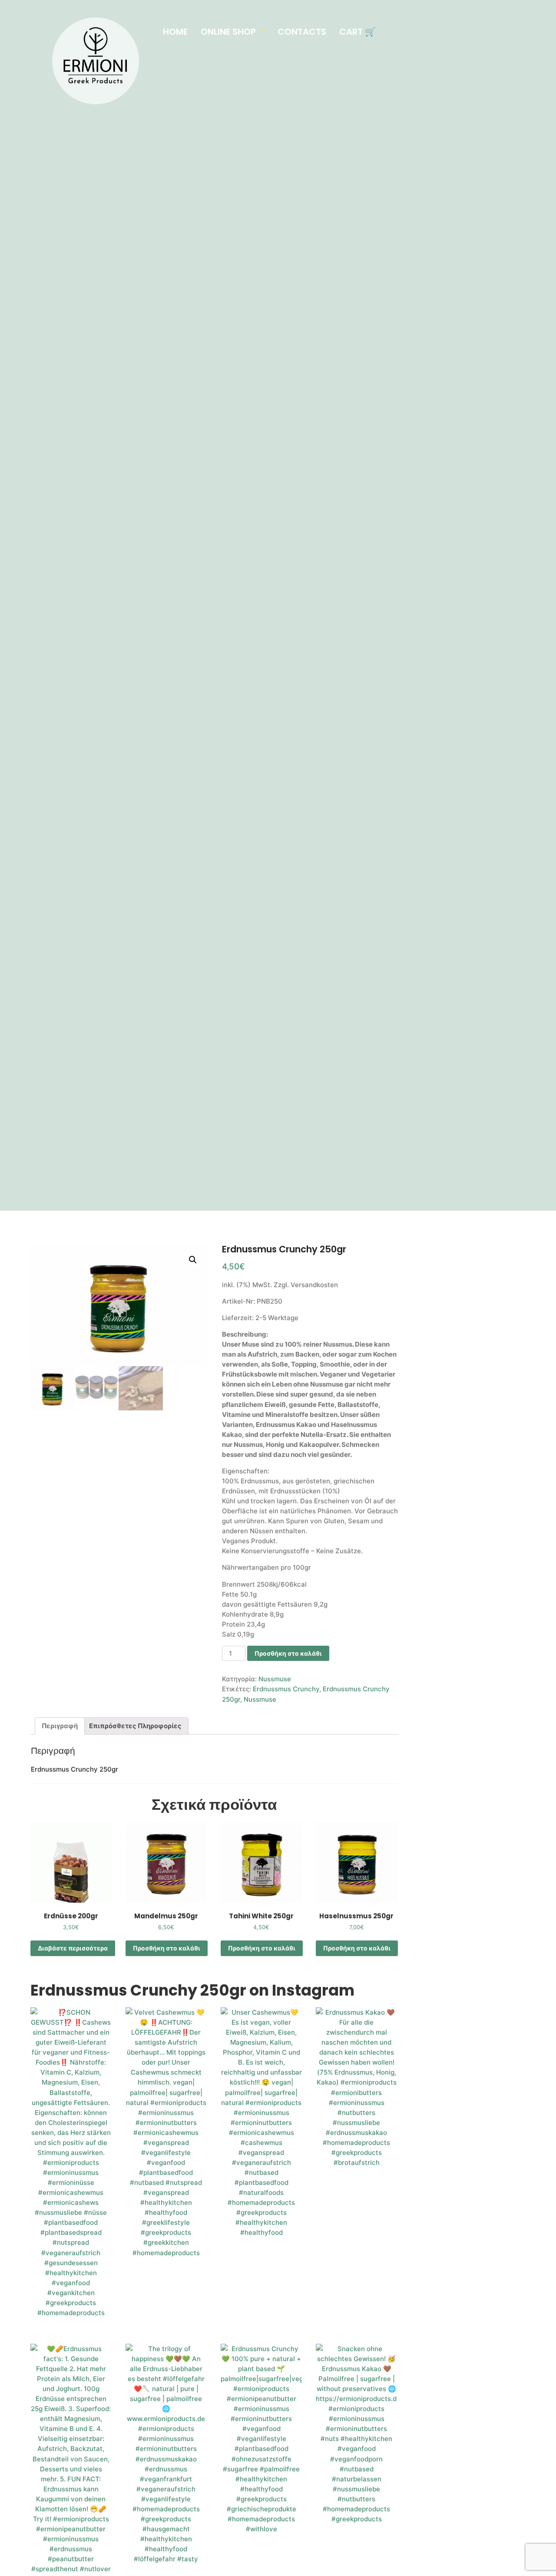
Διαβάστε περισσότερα (73, 1948)
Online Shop (228, 32)
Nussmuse (275, 1679)
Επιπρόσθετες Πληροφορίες (135, 1726)
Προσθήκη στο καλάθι (288, 1653)
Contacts (302, 32)
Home (175, 32)
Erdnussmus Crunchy (286, 1689)
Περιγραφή (60, 1726)
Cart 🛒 (357, 32)
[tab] (60, 1726)
